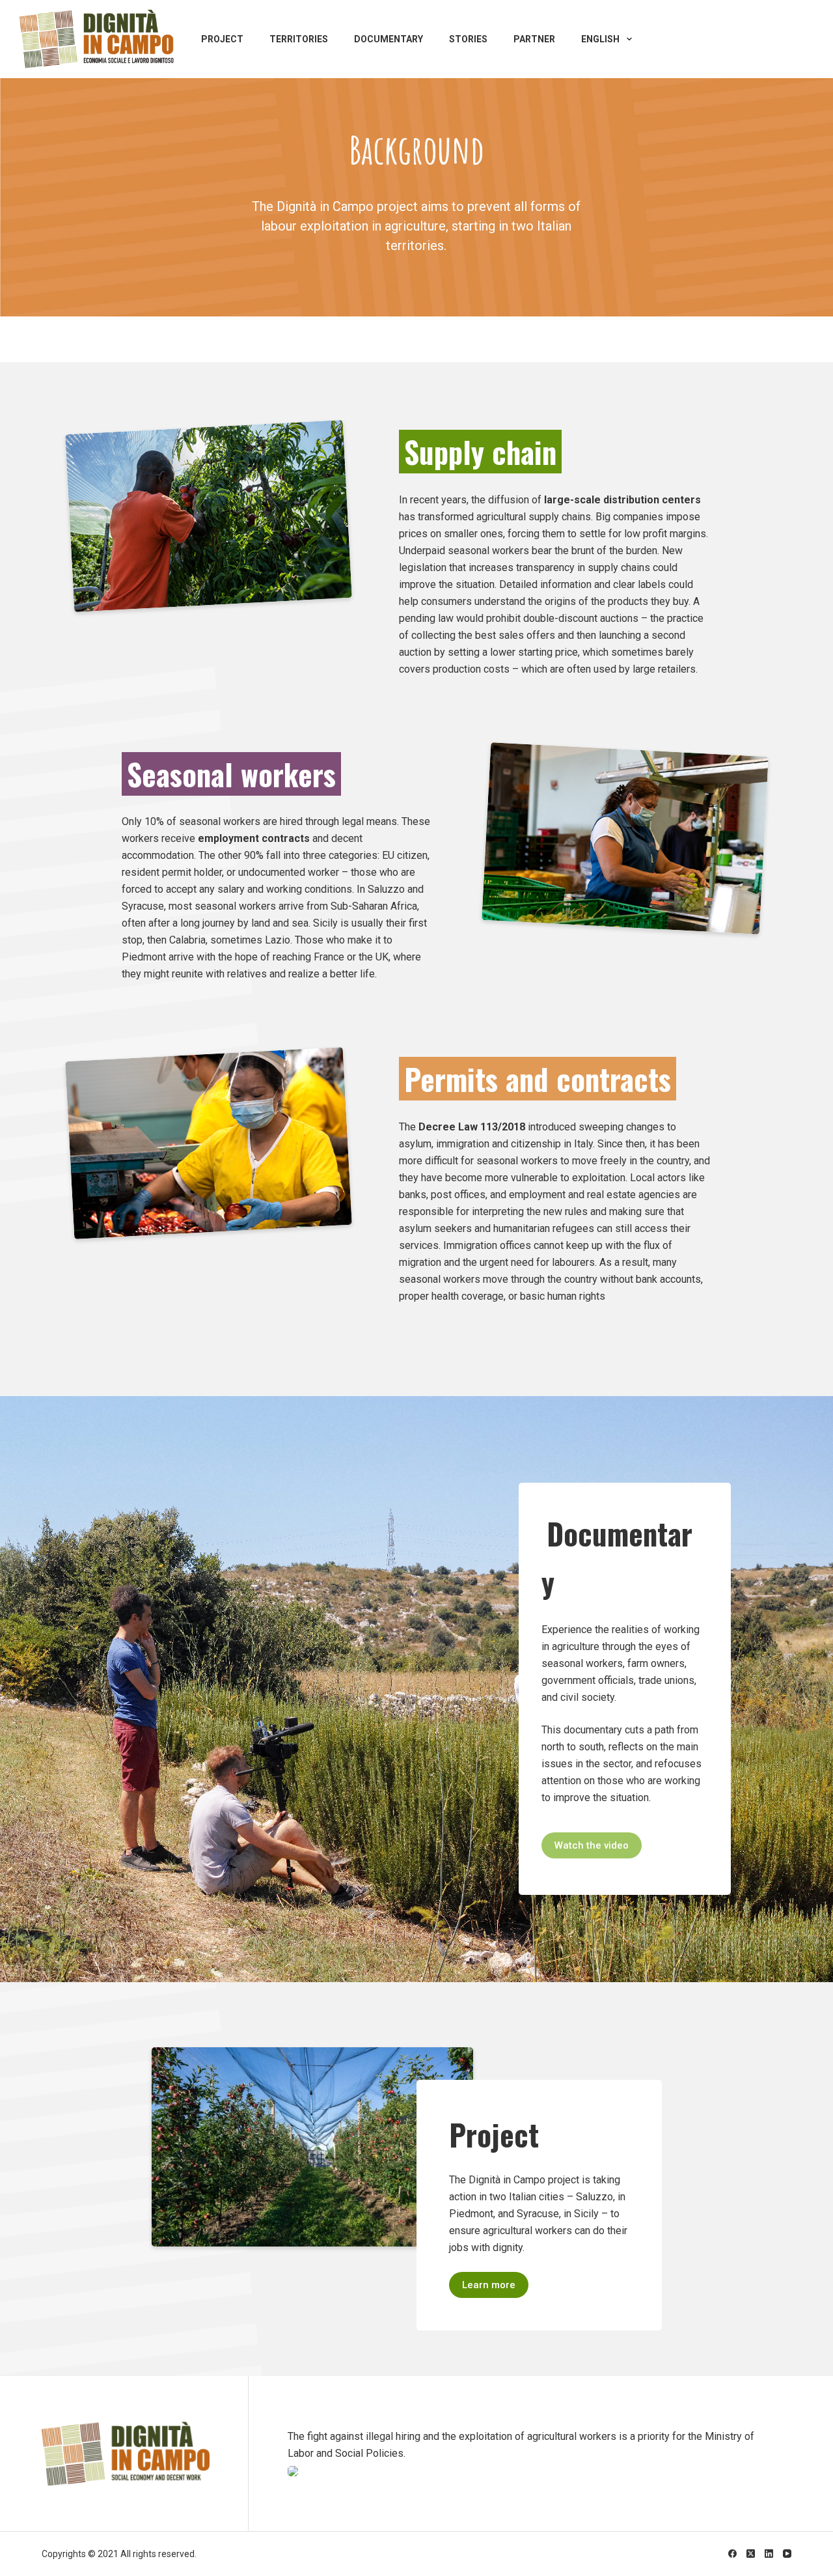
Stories (468, 39)
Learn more (489, 2285)
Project (222, 39)
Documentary (389, 39)
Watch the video (592, 1845)
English (600, 39)
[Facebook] (732, 2554)
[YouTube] (787, 2554)
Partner (534, 39)
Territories (299, 39)
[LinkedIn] (769, 2554)
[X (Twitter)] (751, 2554)
